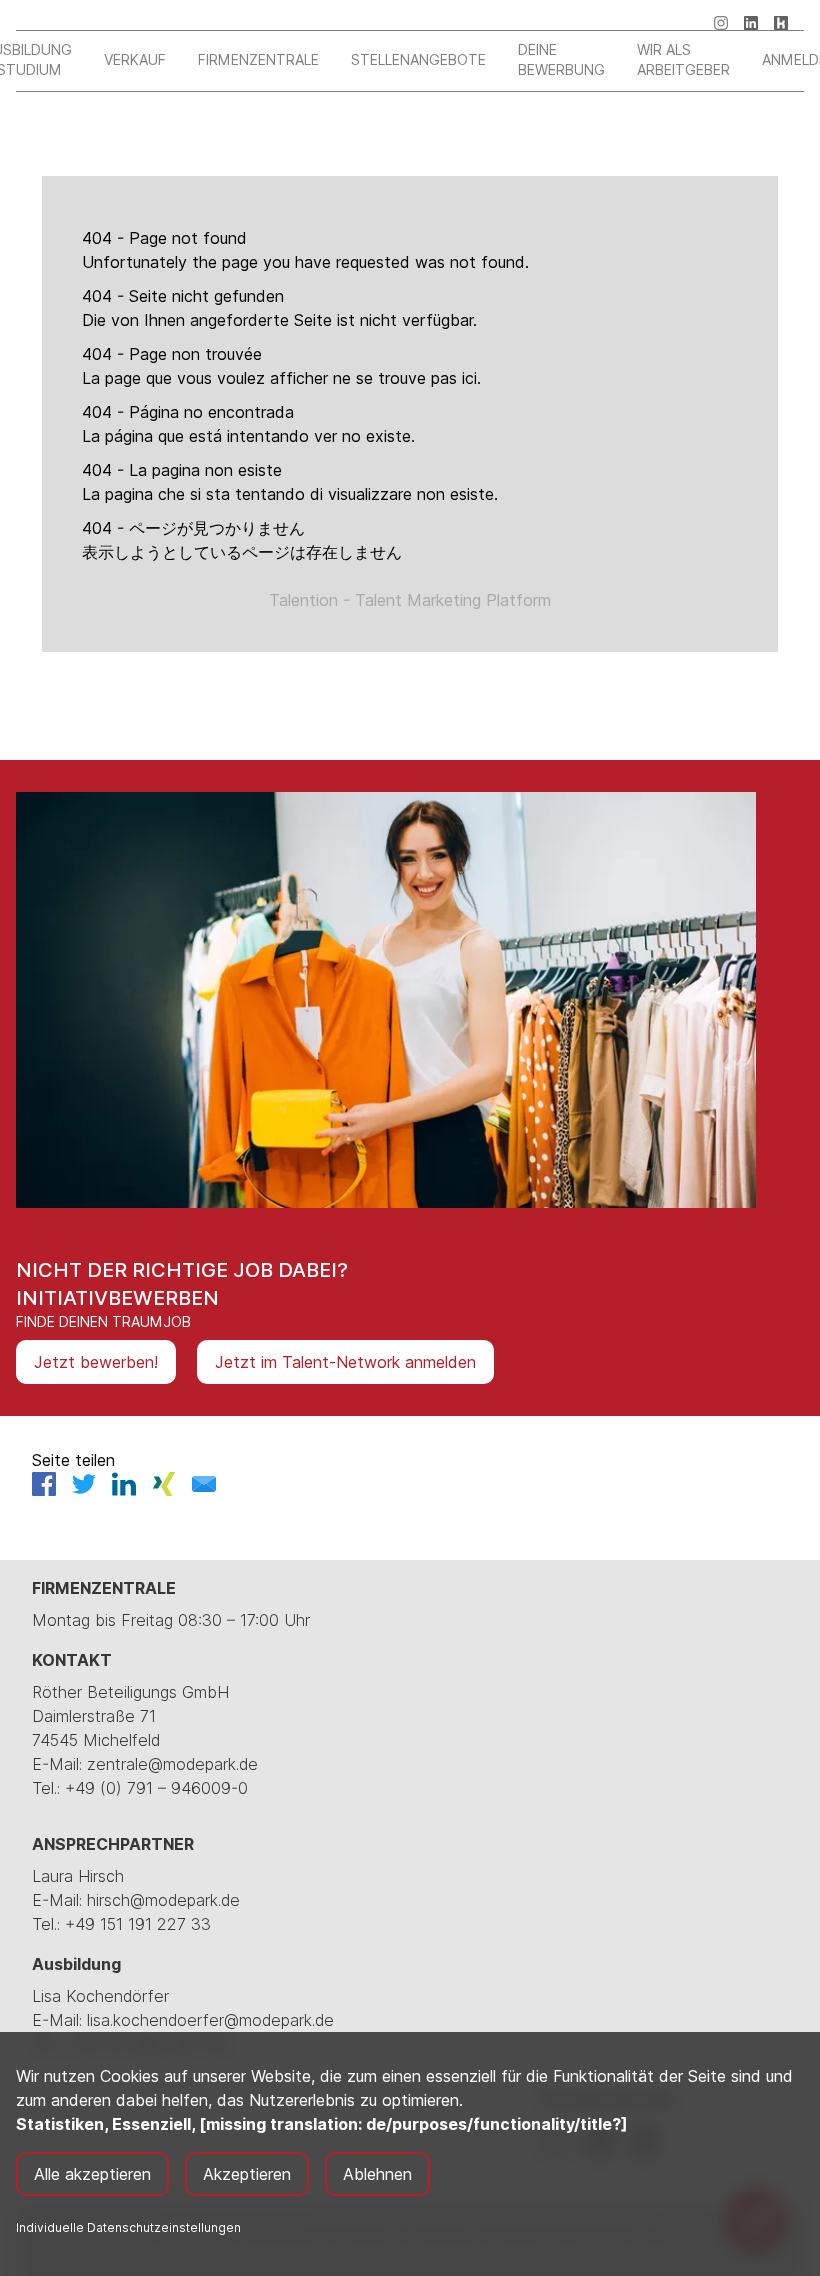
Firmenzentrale (258, 59)
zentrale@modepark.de (172, 1764)
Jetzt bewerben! (96, 1362)
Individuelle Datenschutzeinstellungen (128, 2227)
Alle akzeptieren (92, 2174)
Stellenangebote (418, 59)
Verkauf (135, 59)
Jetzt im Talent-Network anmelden (345, 1362)
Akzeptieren (247, 2174)
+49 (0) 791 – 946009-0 (156, 1788)
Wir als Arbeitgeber (683, 59)
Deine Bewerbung (561, 59)
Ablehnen (377, 2174)
